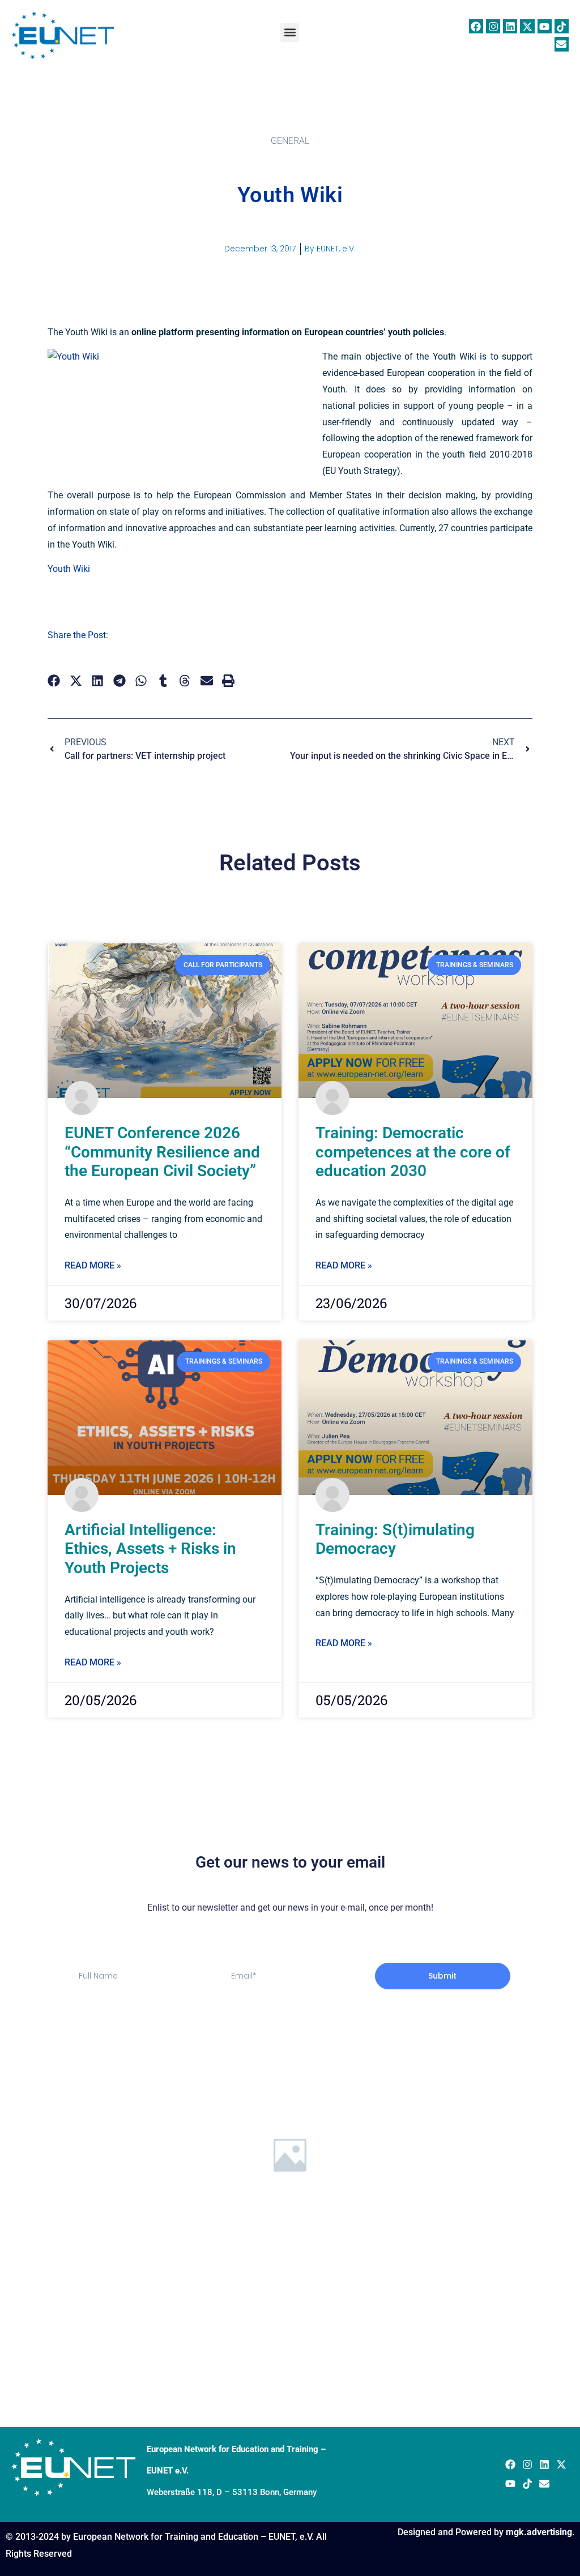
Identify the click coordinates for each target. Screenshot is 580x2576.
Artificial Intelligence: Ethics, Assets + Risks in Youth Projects (150, 1549)
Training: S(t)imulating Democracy (395, 1539)
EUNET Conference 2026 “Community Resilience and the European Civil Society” (162, 1152)
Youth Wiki (69, 569)
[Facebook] (476, 26)
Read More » (93, 1265)
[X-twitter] (527, 26)
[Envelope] (562, 44)
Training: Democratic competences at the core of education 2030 (413, 1152)
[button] (290, 33)
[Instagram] (493, 26)
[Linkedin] (510, 26)
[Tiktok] (562, 26)
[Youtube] (545, 26)
